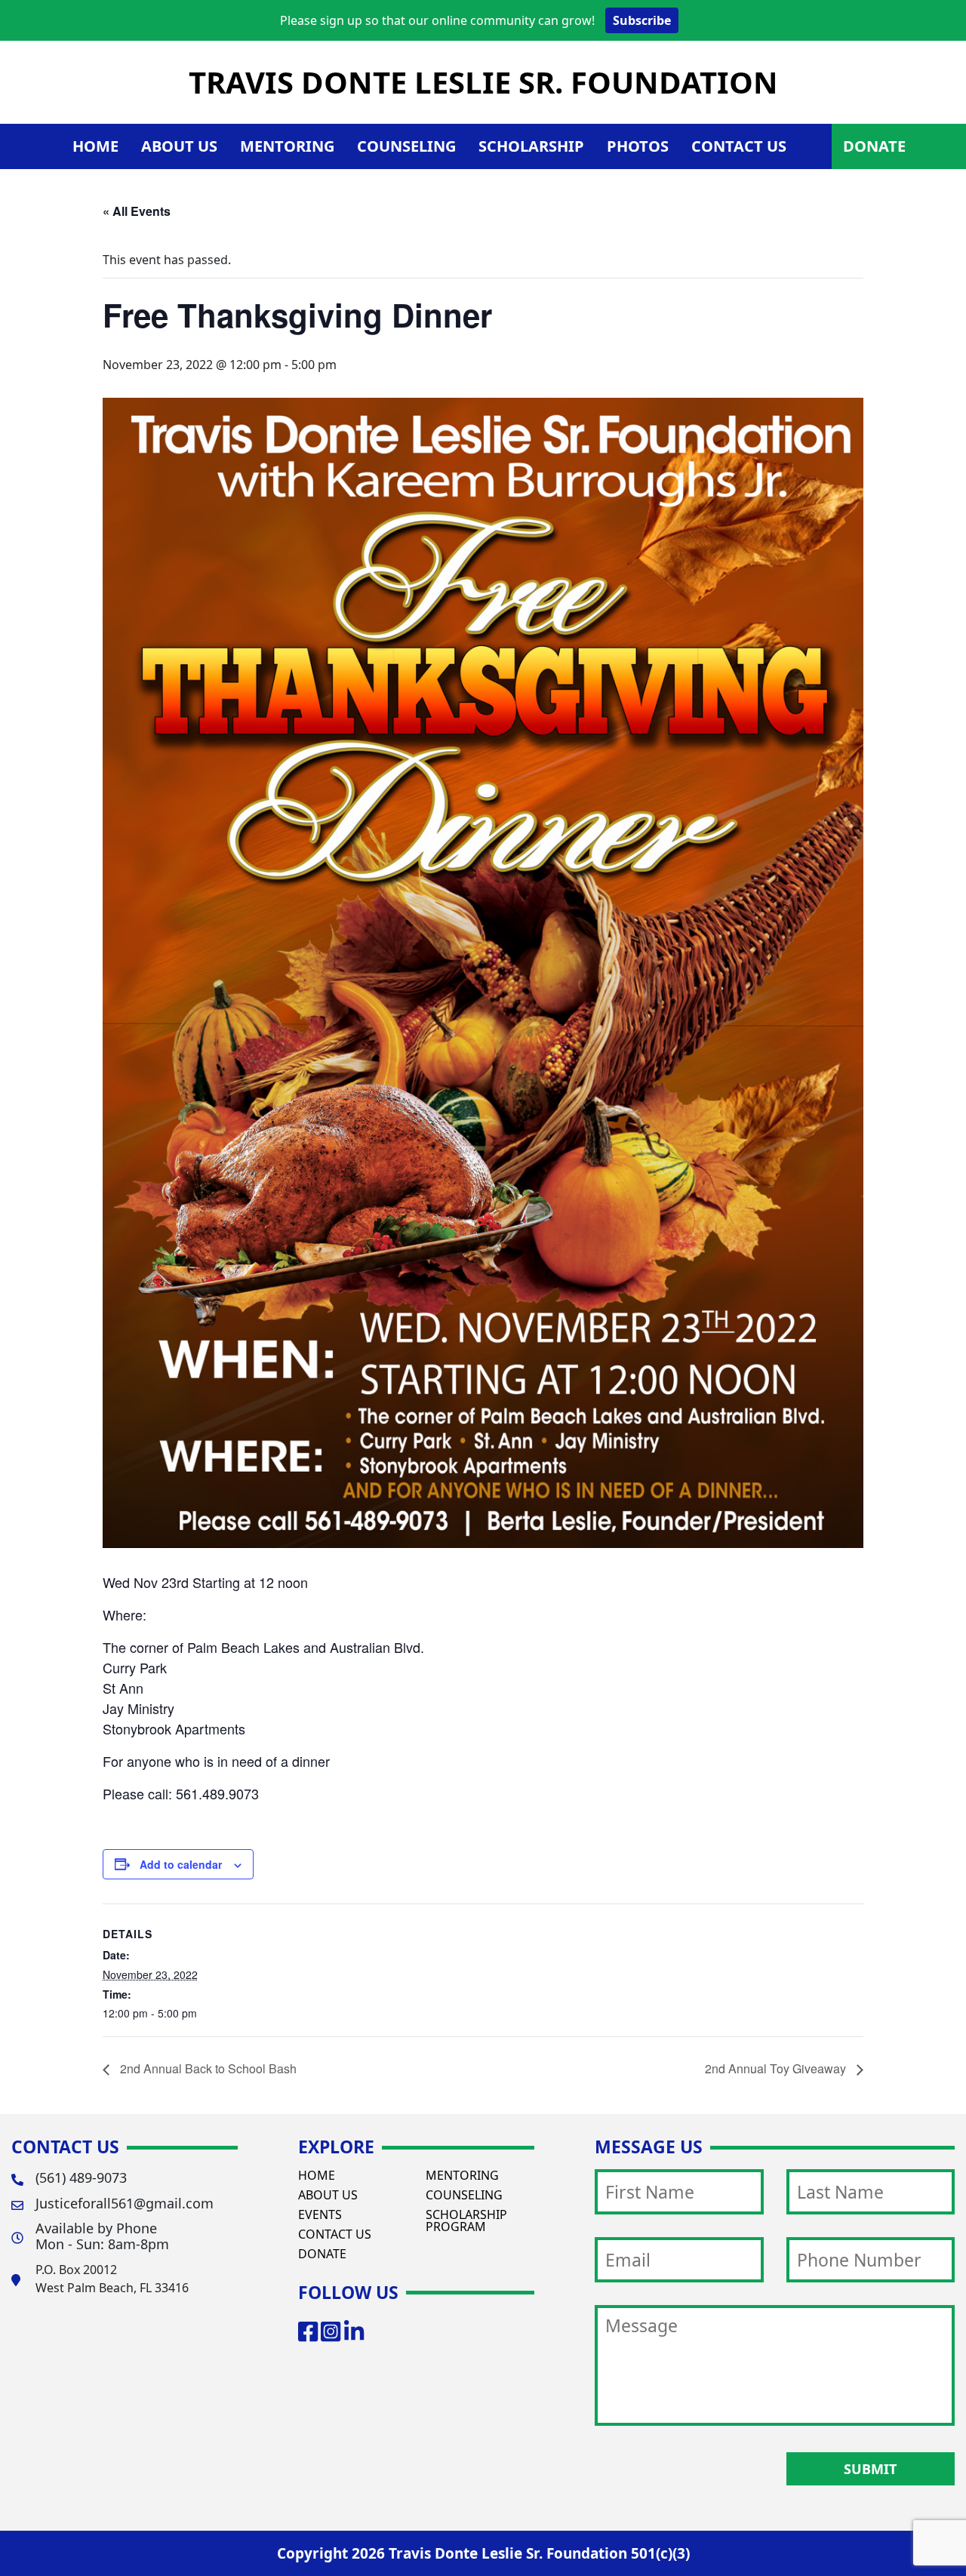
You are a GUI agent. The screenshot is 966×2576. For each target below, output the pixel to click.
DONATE (874, 146)
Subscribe (642, 20)
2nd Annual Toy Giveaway (777, 2068)
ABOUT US (328, 2195)
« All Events (137, 211)
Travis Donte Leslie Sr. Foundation (483, 82)
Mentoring (287, 146)
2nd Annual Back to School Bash (207, 2068)
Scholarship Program (466, 2221)
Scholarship (531, 146)
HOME (95, 146)
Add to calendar (181, 1864)
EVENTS (320, 2214)
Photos (638, 146)
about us (179, 146)
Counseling (406, 146)
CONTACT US (335, 2234)
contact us (739, 146)
